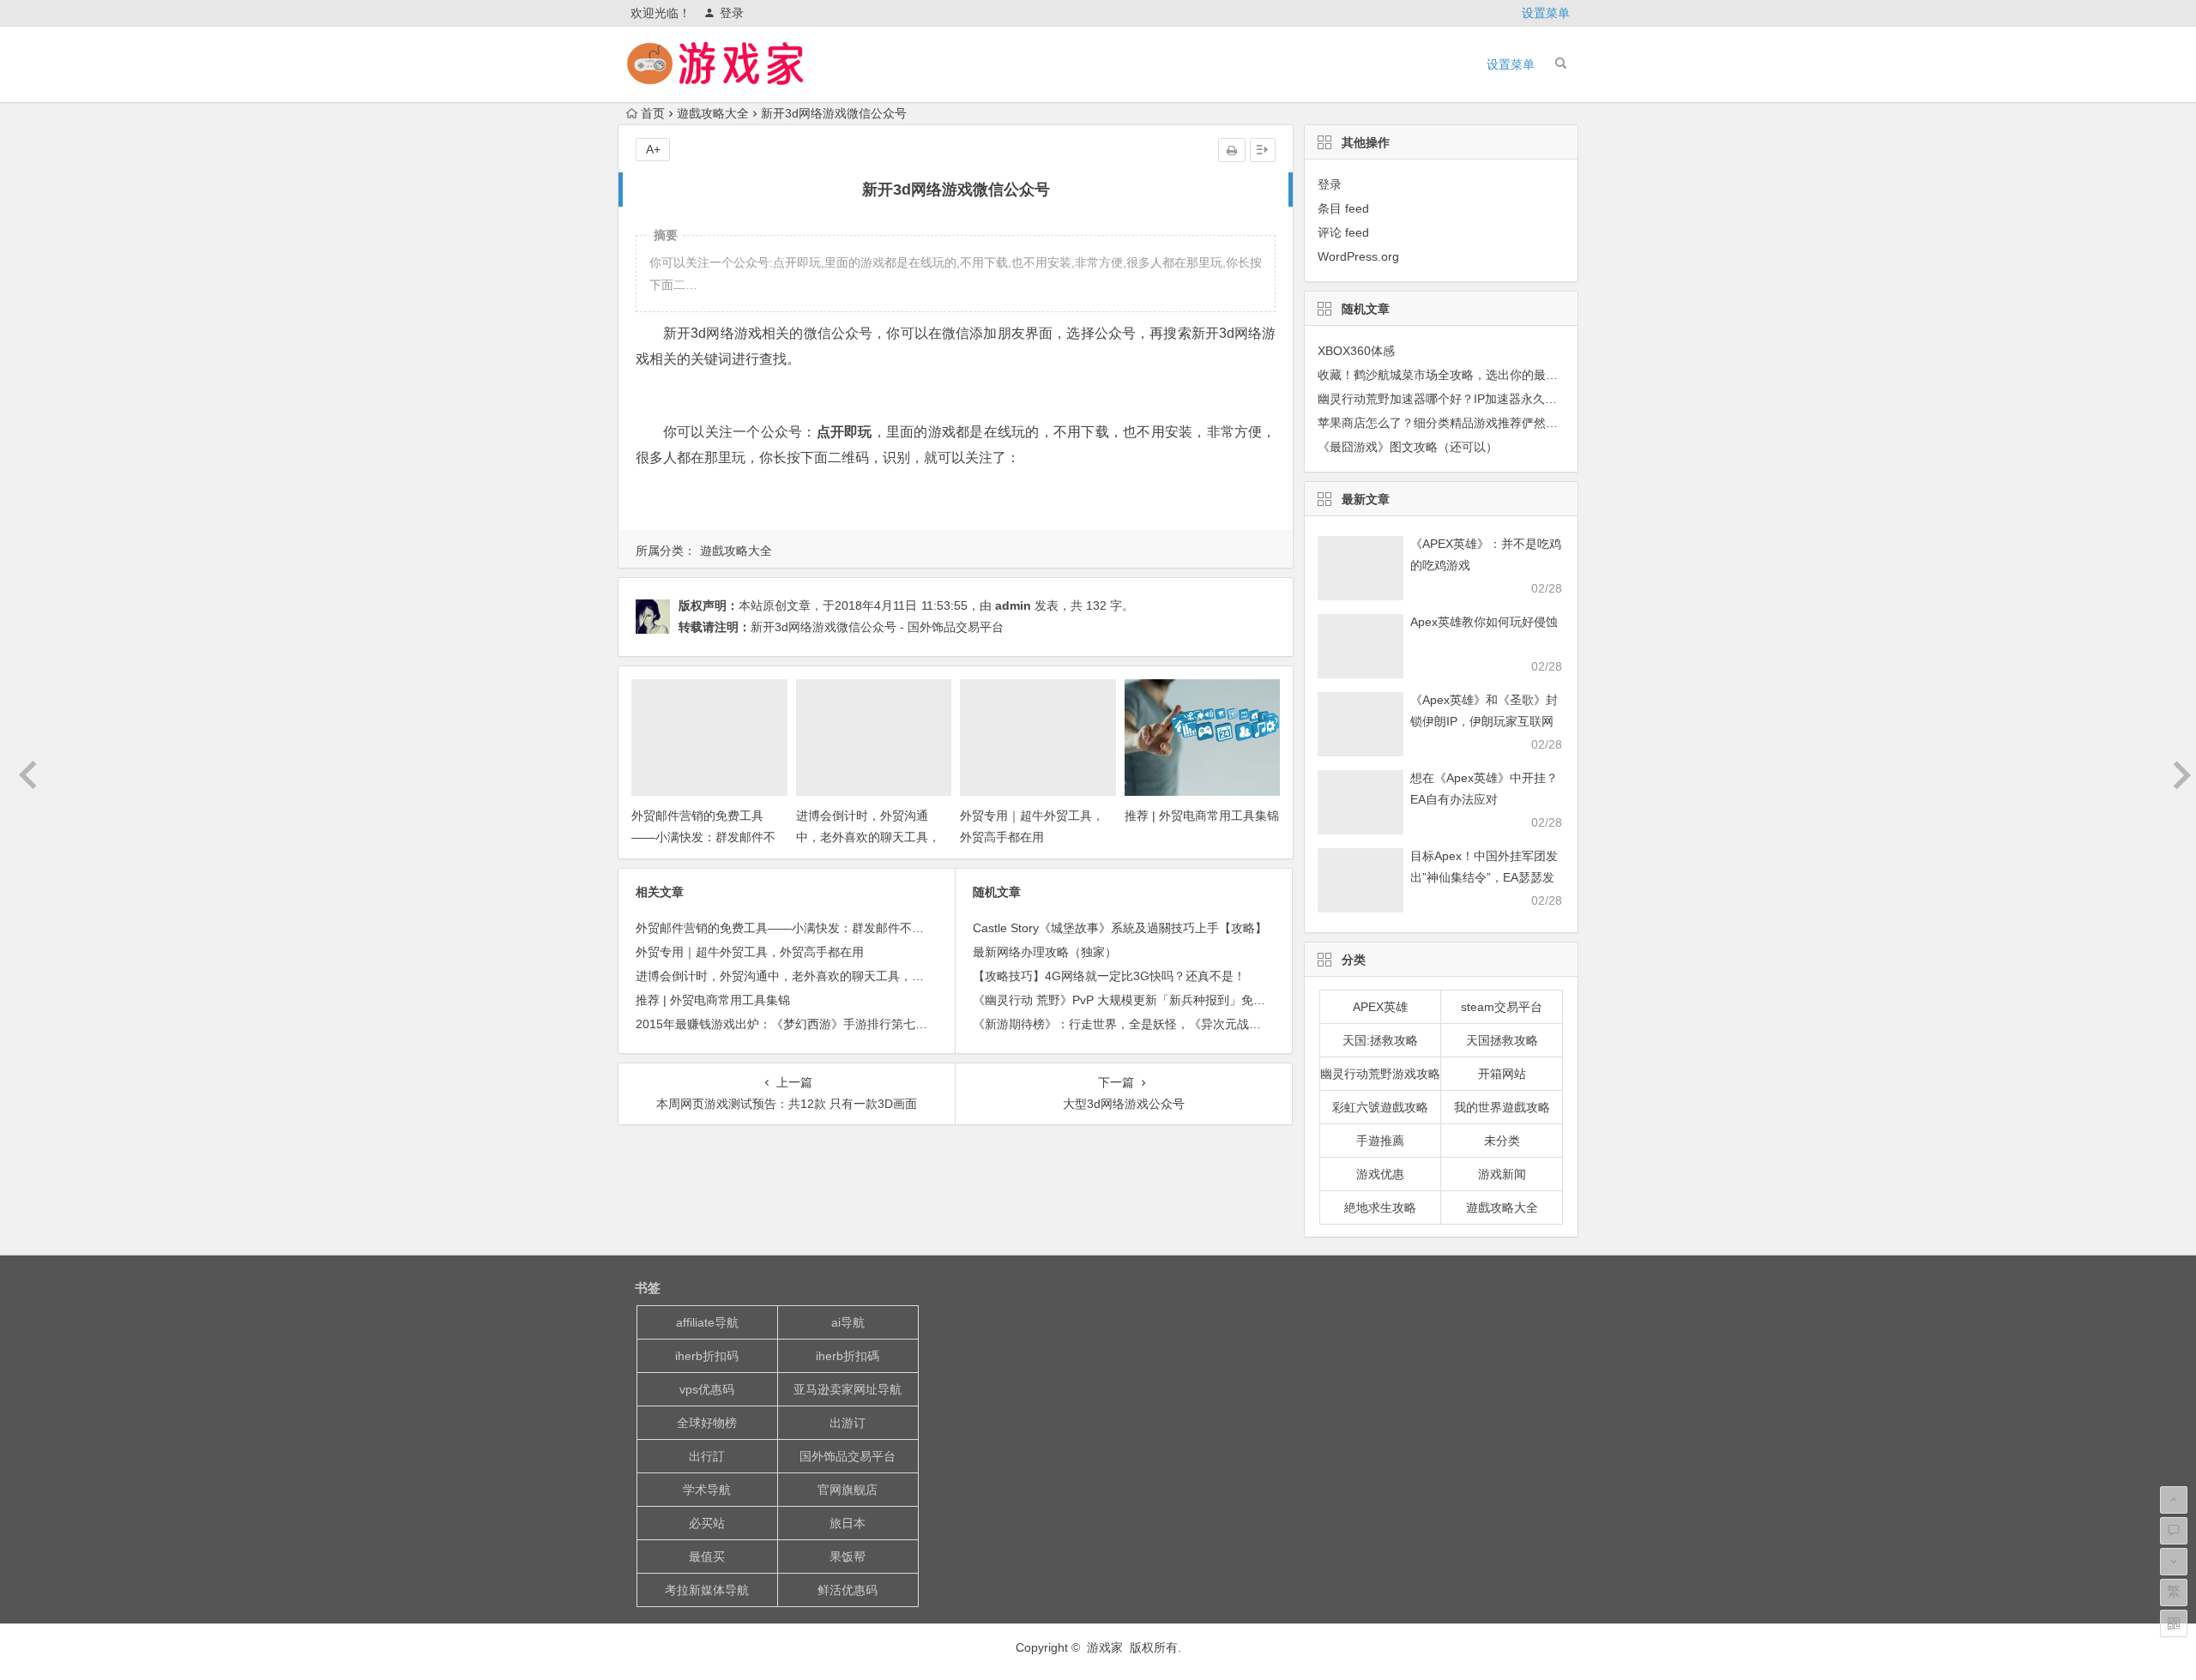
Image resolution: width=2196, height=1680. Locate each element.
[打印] (1232, 150)
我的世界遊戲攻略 (1502, 1107)
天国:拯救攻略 (1380, 1040)
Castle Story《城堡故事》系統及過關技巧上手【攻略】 (1120, 928)
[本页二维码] (2174, 1623)
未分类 (1502, 1141)
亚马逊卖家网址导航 (848, 1389)
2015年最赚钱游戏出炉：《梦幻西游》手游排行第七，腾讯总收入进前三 (830, 1024)
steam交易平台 (1502, 1007)
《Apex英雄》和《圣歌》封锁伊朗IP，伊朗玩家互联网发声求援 (1484, 721)
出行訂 (707, 1456)
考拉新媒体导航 (707, 1590)
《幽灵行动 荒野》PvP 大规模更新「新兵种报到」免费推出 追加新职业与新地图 (1187, 1000)
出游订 (848, 1423)
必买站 (707, 1523)
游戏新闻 (1502, 1174)
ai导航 (848, 1322)
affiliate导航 (707, 1322)
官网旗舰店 (848, 1490)
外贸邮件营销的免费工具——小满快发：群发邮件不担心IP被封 (703, 837)
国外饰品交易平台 (848, 1456)
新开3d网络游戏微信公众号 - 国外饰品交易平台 (877, 627)
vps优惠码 (707, 1389)
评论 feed (1343, 232)
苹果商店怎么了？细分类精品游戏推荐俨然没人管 (1450, 423)
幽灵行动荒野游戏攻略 (1380, 1074)
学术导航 (707, 1490)
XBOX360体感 (1356, 351)
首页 (653, 113)
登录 (732, 13)
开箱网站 (1502, 1074)
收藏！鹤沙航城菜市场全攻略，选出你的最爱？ (1444, 375)
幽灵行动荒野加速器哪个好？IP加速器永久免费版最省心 (1467, 399)
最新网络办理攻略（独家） (1045, 952)
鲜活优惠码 (848, 1590)
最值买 (707, 1557)
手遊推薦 (1380, 1141)
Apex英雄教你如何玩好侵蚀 (1484, 622)
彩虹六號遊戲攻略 (1380, 1107)
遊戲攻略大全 (713, 113)
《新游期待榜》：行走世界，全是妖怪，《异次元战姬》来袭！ (1141, 1024)
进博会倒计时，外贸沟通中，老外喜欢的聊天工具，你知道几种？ (868, 837)
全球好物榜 (707, 1423)
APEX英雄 (1380, 1007)
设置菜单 (1546, 13)
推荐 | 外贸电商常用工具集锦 (1202, 816)
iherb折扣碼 (848, 1356)
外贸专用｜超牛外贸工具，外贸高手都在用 (750, 952)
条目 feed (1343, 208)
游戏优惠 (1380, 1174)
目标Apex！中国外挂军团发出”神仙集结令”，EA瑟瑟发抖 (1484, 877)
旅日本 (848, 1523)
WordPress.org (1358, 256)
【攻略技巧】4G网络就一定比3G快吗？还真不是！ (1109, 976)
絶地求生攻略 (1380, 1207)
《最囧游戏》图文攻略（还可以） (1408, 447)
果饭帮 (848, 1557)
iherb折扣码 (707, 1356)
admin (1013, 605)
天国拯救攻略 (1502, 1040)
